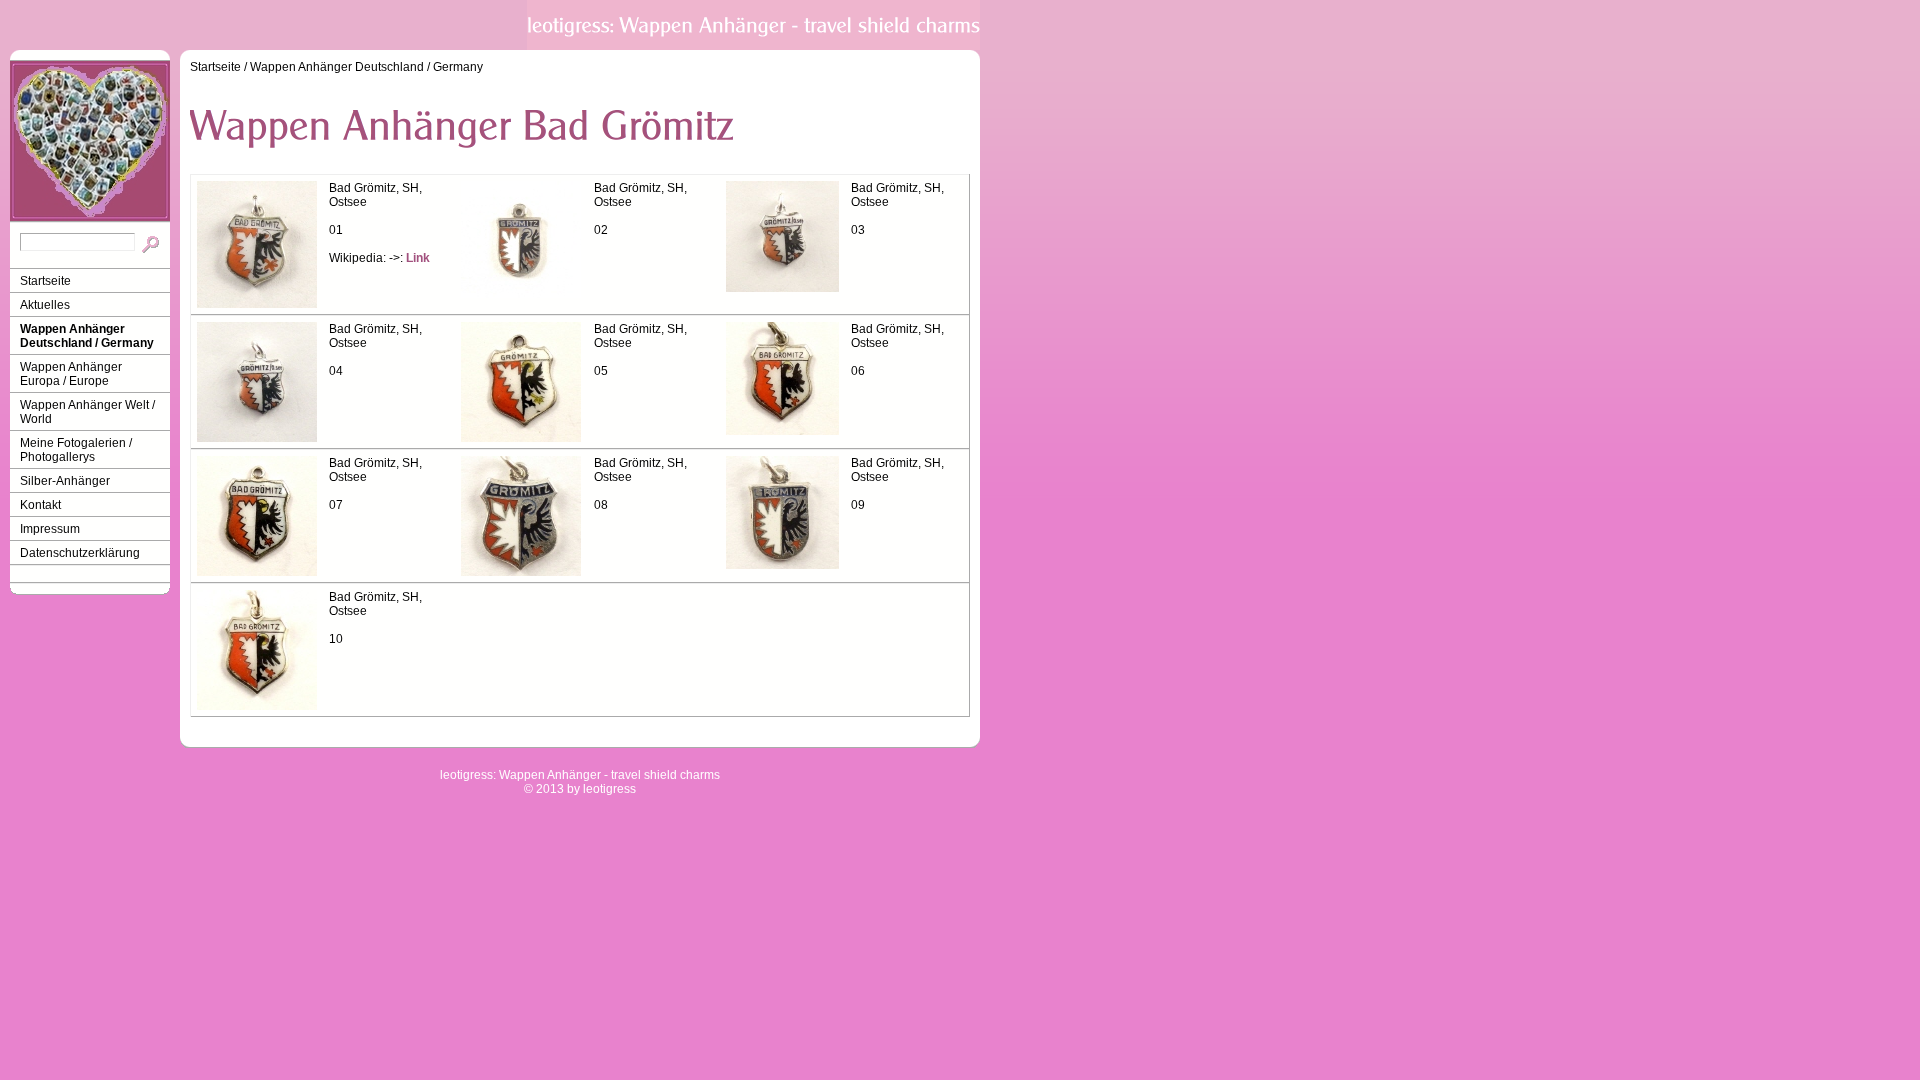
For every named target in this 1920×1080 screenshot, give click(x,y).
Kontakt (40, 505)
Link (418, 258)
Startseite (45, 281)
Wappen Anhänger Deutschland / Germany (87, 336)
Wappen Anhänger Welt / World (87, 412)
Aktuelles (45, 305)
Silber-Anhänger (65, 481)
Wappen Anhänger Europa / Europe (71, 374)
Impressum (50, 529)
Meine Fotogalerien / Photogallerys (76, 450)
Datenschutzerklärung (80, 553)
